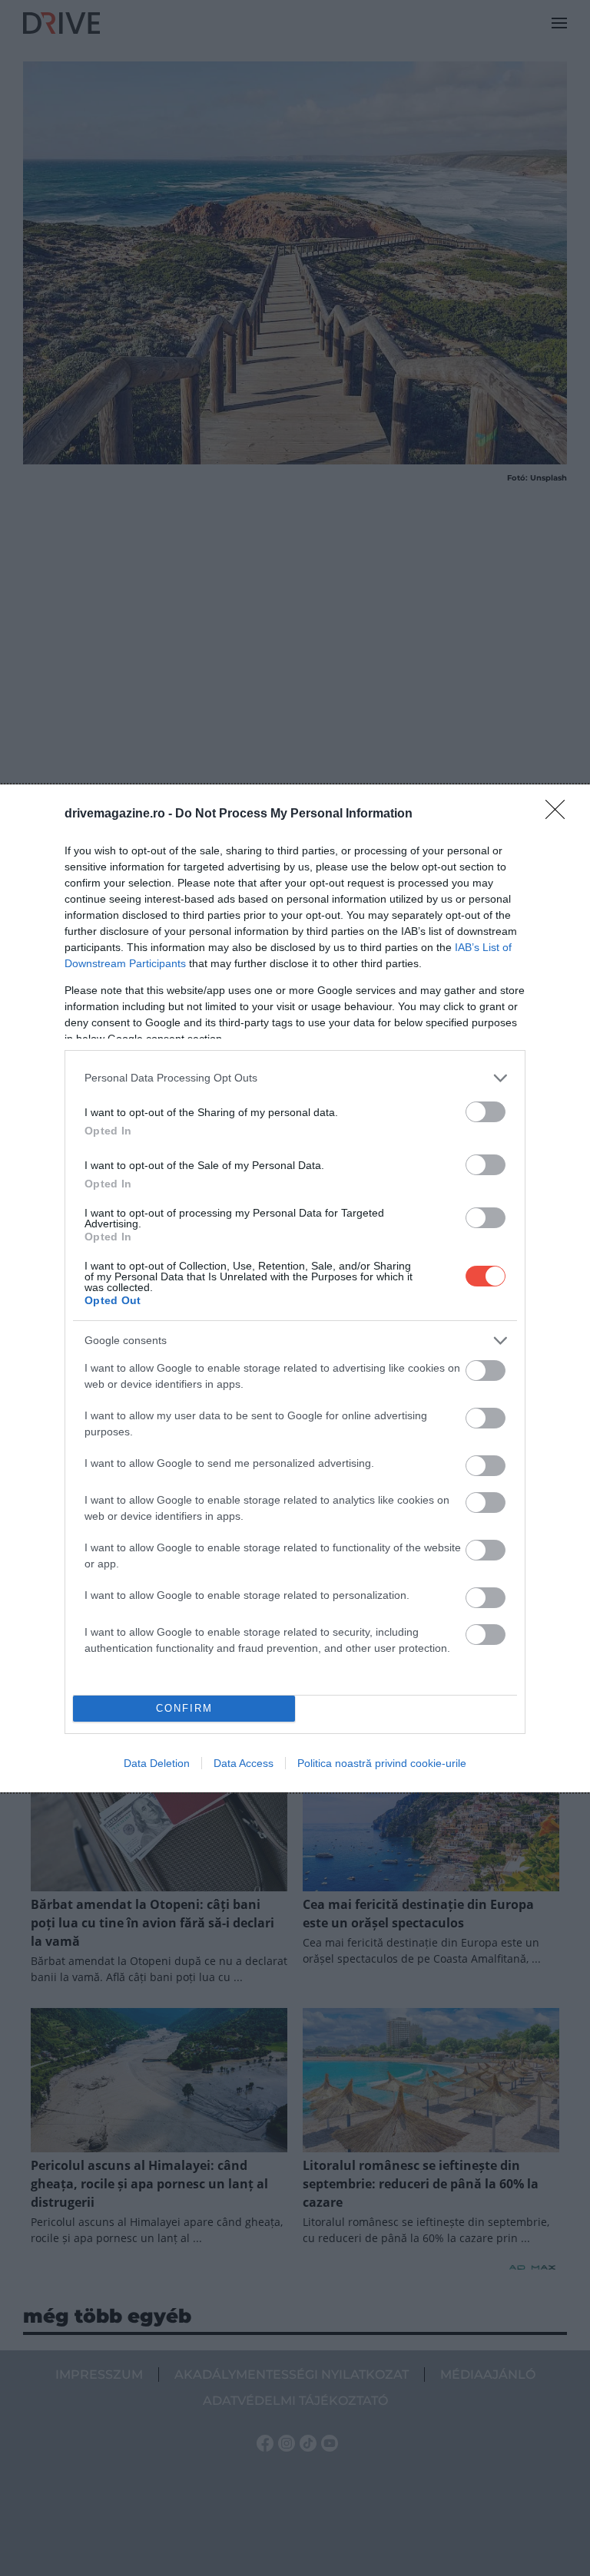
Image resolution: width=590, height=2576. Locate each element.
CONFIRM (184, 1708)
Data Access (244, 1763)
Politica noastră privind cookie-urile (382, 1763)
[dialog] (295, 1288)
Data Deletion (157, 1763)
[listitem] (295, 1078)
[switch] (486, 1112)
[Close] (560, 814)
